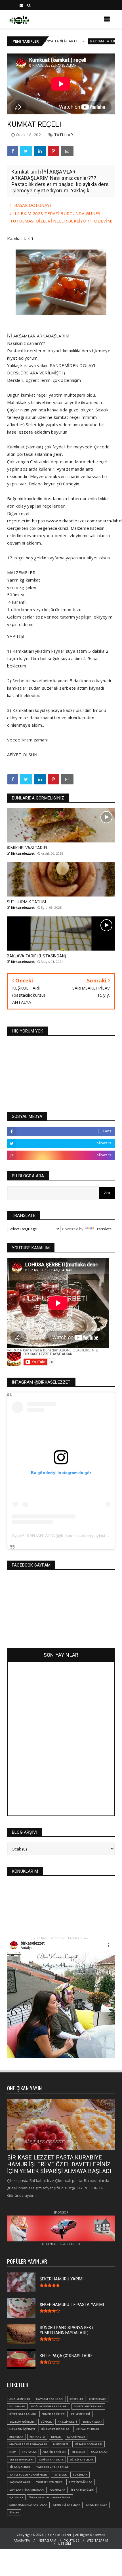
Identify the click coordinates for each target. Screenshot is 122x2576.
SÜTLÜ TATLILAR (81, 2459)
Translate (104, 1229)
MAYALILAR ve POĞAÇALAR (28, 2444)
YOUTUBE (72, 2540)
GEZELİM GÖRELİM (22, 2422)
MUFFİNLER (61, 2444)
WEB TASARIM (97, 2540)
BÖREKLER (76, 2399)
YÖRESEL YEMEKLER (49, 2482)
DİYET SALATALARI (23, 2414)
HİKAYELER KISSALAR (55, 2429)
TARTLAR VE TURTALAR (52, 2467)
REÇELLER (79, 2452)
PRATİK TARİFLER (54, 2452)
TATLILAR (64, 135)
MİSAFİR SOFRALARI (88, 2444)
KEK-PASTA (37, 2437)
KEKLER (56, 2437)
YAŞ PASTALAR (20, 2482)
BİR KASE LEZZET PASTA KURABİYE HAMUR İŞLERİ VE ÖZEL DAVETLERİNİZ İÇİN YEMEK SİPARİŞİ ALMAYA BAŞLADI (59, 2164)
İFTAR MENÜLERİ (83, 2490)
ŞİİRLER (14, 2512)
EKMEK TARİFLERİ (53, 2414)
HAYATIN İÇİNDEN (22, 2429)
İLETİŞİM (64, 2543)
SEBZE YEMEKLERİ (21, 2459)
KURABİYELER (76, 2437)
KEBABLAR (16, 2437)
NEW (13, 2452)
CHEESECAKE (98, 2399)
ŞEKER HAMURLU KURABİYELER (50, 2497)
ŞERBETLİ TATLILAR (67, 2505)
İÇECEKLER (16, 2497)
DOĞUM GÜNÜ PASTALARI (50, 2406)
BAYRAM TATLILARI (70, 41)
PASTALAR (29, 2452)
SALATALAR (99, 2452)
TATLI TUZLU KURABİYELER (28, 2475)
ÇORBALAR (58, 2490)
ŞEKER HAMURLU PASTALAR (28, 2505)
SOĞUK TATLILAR (51, 2459)
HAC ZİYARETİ (67, 2422)
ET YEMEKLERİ (81, 2414)
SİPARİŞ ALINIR (20, 2467)
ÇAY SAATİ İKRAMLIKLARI (27, 2490)
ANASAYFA (22, 2540)
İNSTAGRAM (47, 2540)
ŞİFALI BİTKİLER (97, 2505)
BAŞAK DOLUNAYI (33, 205)
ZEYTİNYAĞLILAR (81, 2482)
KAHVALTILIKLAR (88, 2429)
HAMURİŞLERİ (92, 2422)
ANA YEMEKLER (20, 2399)
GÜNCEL (46, 2422)
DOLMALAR (17, 2406)
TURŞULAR (80, 2475)
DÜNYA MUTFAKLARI (88, 2406)
